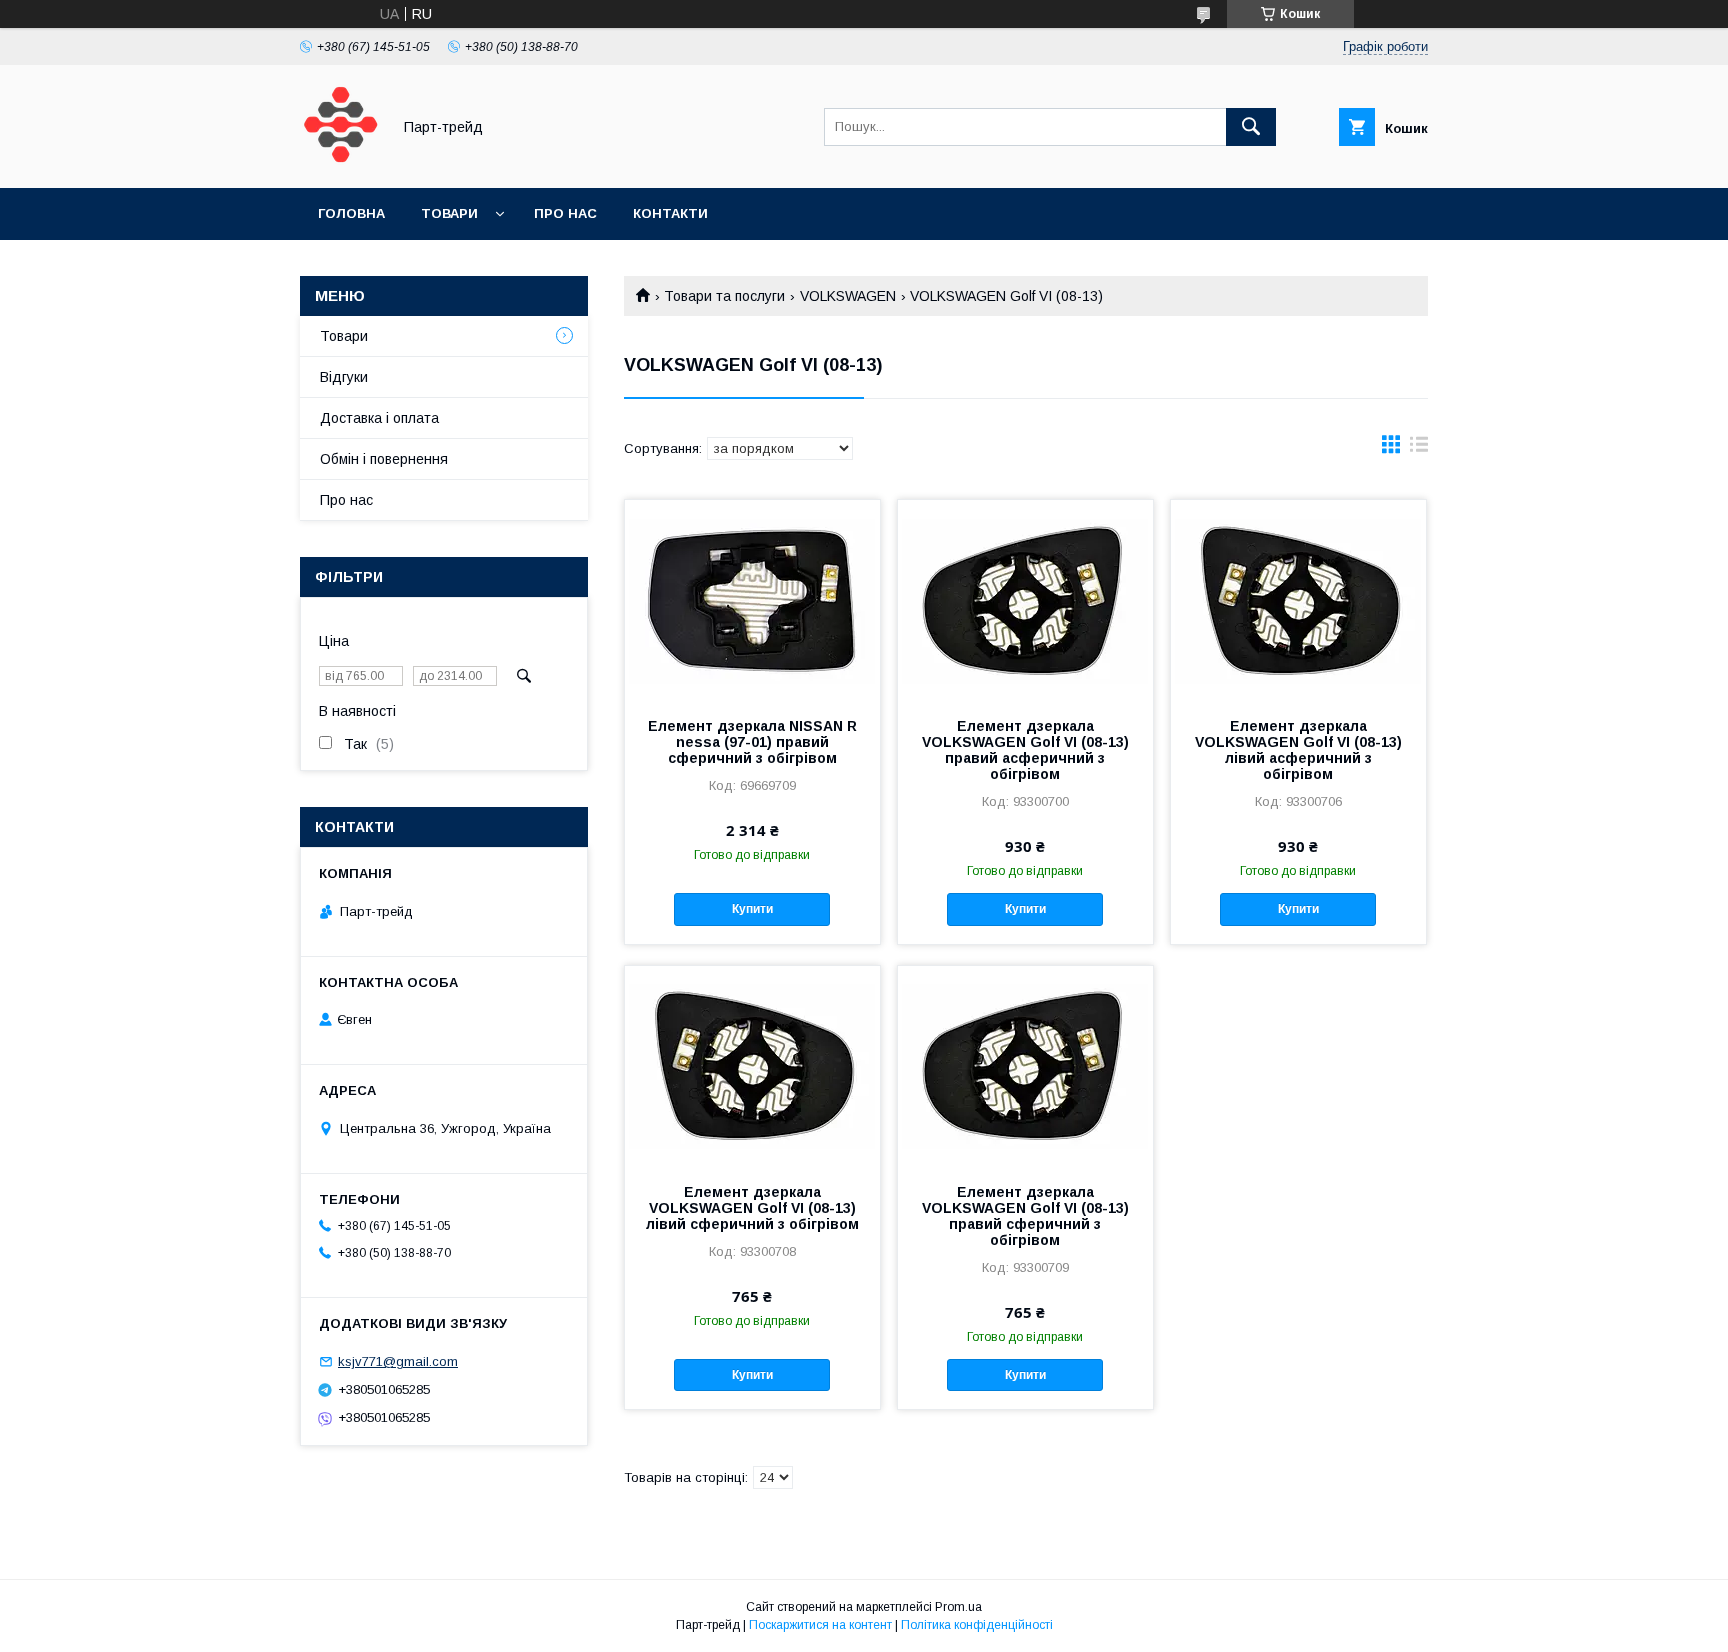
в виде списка (1419, 449)
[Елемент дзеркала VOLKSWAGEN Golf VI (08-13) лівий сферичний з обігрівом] (752, 1066)
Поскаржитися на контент (820, 1625)
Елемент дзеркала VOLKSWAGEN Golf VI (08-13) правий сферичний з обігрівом (1025, 1216)
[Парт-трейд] (340, 162)
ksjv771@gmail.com (398, 1361)
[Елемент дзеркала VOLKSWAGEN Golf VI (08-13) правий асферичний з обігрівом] (1025, 600)
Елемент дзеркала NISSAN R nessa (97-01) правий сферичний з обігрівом (752, 742)
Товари (449, 213)
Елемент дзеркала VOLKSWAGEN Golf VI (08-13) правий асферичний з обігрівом (1025, 750)
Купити (752, 909)
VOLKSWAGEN (848, 296)
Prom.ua (958, 1607)
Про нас (565, 213)
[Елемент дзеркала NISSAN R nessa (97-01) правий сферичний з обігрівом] (752, 600)
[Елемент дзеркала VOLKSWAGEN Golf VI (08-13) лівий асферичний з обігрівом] (1298, 600)
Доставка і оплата (379, 418)
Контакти (670, 213)
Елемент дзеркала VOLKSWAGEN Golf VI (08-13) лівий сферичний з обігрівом (752, 1208)
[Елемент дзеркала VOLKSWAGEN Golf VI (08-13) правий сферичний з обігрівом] (1025, 1066)
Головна (351, 213)
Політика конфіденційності (977, 1625)
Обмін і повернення (384, 459)
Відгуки (344, 377)
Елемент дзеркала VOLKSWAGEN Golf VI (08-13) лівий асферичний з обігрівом (1298, 750)
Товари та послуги (724, 296)
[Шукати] (1251, 127)
